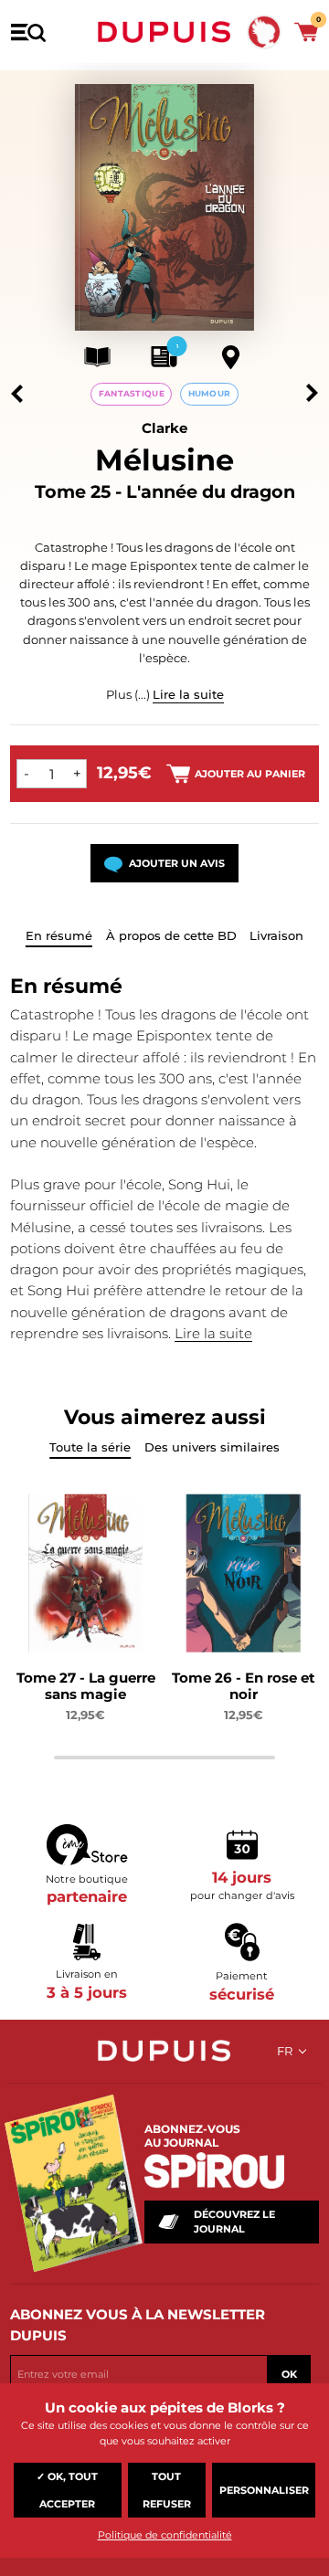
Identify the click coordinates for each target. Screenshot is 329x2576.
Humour (210, 393)
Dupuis (164, 32)
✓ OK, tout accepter (67, 2490)
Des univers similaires (212, 1447)
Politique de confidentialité (165, 2535)
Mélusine (164, 460)
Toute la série (90, 1447)
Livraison (276, 935)
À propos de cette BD (171, 935)
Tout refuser (167, 2490)
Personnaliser (264, 2490)
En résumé (59, 935)
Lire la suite (188, 694)
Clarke (164, 428)
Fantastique (132, 393)
